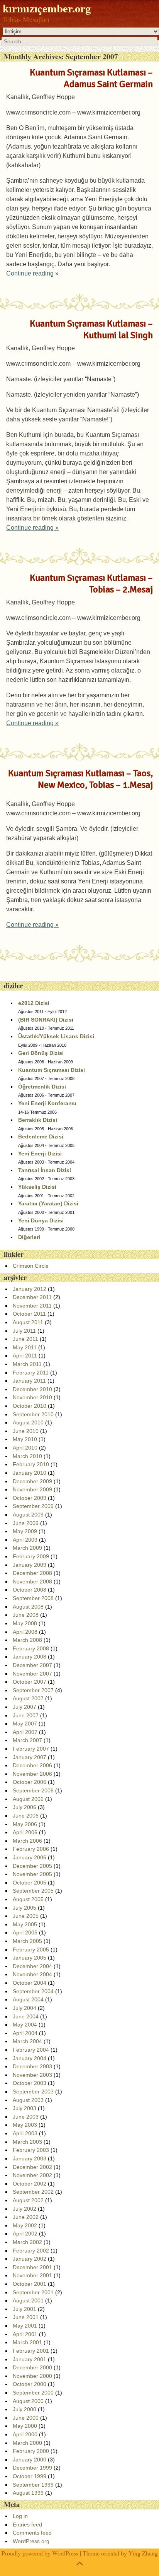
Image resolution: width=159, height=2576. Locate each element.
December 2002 (32, 2167)
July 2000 (25, 2409)
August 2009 (28, 1515)
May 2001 (25, 2326)
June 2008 (26, 1615)
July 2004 (25, 2008)
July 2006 (25, 1807)
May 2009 (25, 1531)
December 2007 (32, 1665)
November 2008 (32, 1582)
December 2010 (32, 1389)
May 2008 (25, 1623)
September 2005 (33, 1891)
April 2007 (25, 1732)
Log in (20, 2516)
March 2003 (27, 2142)
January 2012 (30, 1289)
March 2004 (27, 2041)
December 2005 (32, 1866)
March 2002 (27, 2242)
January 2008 (30, 1657)
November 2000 (32, 2376)
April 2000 (25, 2434)
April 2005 (25, 1932)
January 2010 (30, 1473)
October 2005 (30, 1883)
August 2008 (28, 1607)
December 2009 (32, 1481)
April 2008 (25, 1632)
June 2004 (26, 2016)
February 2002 (31, 2251)
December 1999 (32, 2468)
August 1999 (28, 2493)
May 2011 (25, 1347)
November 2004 (32, 1974)
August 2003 (28, 2100)
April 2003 (25, 2133)
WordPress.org (31, 2541)
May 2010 (25, 1439)
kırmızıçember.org (47, 8)
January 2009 (30, 1565)
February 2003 (31, 2150)
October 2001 (30, 2284)
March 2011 (27, 1364)
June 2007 (26, 1715)
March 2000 (27, 2443)
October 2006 (30, 1782)
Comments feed (32, 2533)
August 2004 (28, 1999)
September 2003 (33, 2092)
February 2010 (31, 1464)
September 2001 (33, 2292)
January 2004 (30, 2058)
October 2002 (30, 2184)
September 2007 (33, 1690)
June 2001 (26, 2317)
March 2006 (27, 1841)
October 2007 (30, 1682)
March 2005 (27, 1941)
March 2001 (27, 2342)
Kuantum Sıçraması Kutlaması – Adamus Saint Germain (91, 78)
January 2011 (29, 1381)
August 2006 (28, 1799)
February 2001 (31, 2351)
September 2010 (33, 1414)
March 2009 (27, 1548)
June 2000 (26, 2418)
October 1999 (30, 2476)
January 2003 (30, 2158)
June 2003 (26, 2117)
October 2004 (30, 1983)
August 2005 (28, 1899)
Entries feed (27, 2525)
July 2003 (25, 2108)
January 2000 (30, 2460)
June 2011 (25, 1339)
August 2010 (28, 1422)
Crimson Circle (31, 1266)
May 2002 (25, 2225)
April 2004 (25, 2033)
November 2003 (32, 2075)
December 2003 (32, 2066)
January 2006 (30, 1857)
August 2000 (28, 2401)
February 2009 (31, 1556)
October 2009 (30, 1498)
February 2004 (31, 2050)
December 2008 (32, 1573)
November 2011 (32, 1306)
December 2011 (32, 1297)
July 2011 (24, 1331)
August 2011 (28, 1322)
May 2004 (25, 2025)
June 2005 (26, 1916)
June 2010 (26, 1431)
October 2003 (30, 2083)
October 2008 (30, 1590)
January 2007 (30, 1757)
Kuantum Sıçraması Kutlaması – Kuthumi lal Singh (91, 329)
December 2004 (32, 1966)
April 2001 (25, 2334)
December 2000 (32, 2367)
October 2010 (30, 1406)
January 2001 (30, 2359)
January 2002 (30, 2259)
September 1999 (33, 2485)
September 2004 (33, 1991)
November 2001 (32, 2275)
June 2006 (26, 1816)
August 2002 (28, 2200)
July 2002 (25, 2209)
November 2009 (32, 1489)
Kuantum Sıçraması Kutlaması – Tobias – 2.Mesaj (91, 584)
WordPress (65, 2553)
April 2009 (25, 1540)
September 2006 (33, 1790)
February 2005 (31, 1950)
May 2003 (25, 2125)
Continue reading (32, 273)
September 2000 (33, 2393)
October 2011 (29, 1314)
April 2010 (25, 1448)
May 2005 (25, 1924)
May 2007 (25, 1724)
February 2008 (31, 1648)
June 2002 (26, 2217)
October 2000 (30, 2384)
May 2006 (25, 1824)
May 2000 (25, 2426)
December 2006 (32, 1765)
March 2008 (27, 1640)
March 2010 (27, 1456)
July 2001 (25, 2309)
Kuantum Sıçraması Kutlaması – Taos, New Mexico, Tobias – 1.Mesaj (80, 779)
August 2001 (28, 2300)
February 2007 (31, 1749)
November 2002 (32, 2175)
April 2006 (25, 1832)
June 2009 (26, 1523)
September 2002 (33, 2192)
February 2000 (31, 2451)
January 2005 (30, 1958)
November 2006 (32, 1774)
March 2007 (27, 1740)
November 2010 (32, 1397)
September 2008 (33, 1598)
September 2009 (33, 1506)
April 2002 (25, 2234)
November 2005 (32, 1874)
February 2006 (31, 1849)
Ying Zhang (143, 2553)
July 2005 (25, 1908)
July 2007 (25, 1707)
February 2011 (31, 1373)
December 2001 (32, 2267)
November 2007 (32, 1674)
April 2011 (25, 1356)
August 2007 (28, 1698)
